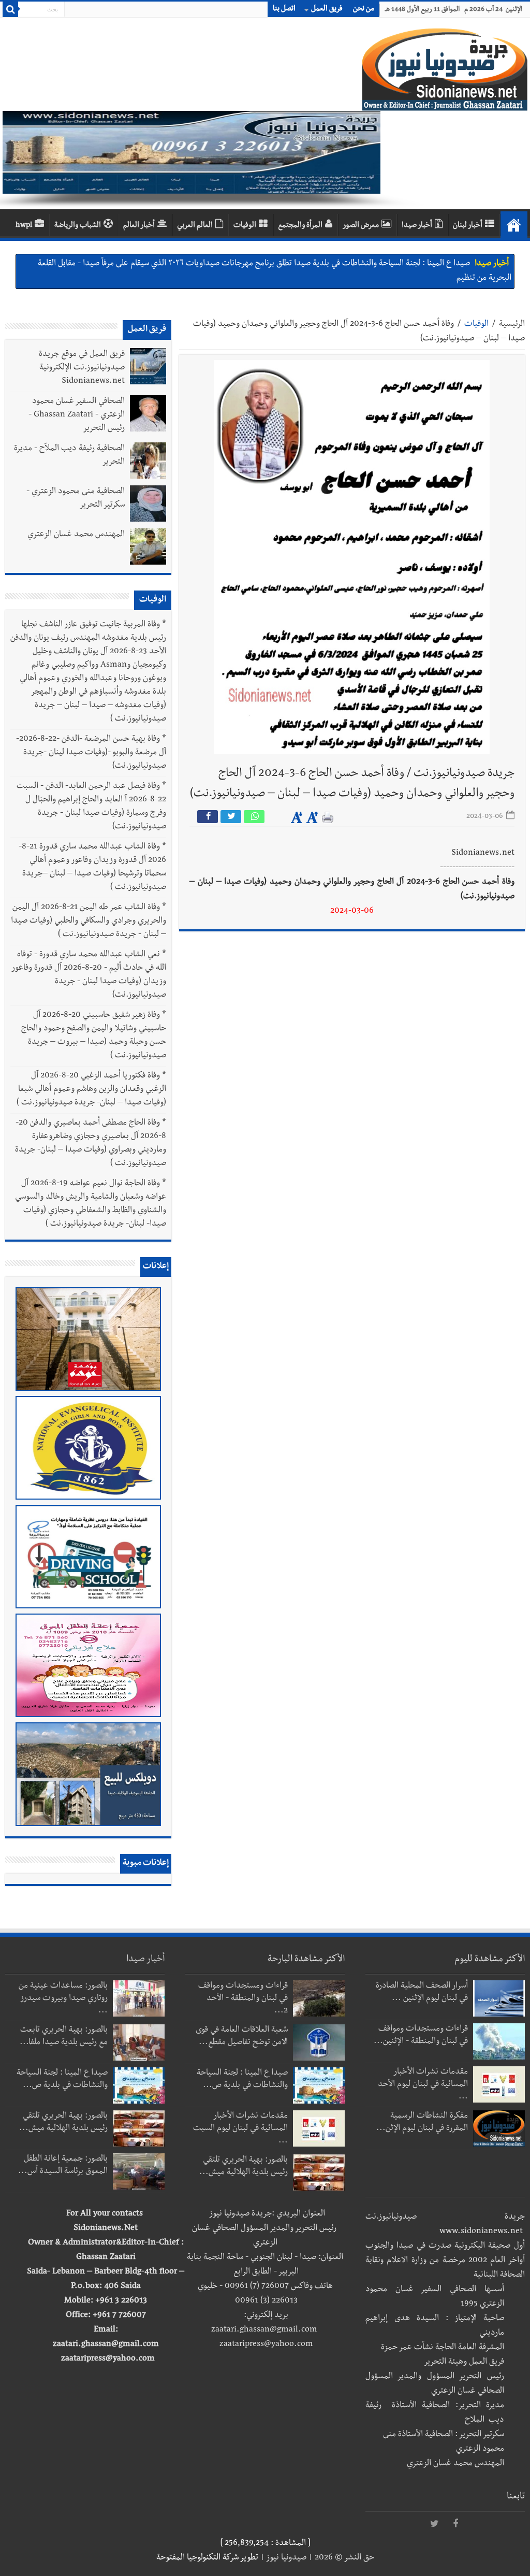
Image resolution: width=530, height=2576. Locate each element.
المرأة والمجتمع (300, 226)
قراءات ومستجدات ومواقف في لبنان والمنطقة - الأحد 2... (243, 1999)
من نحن (364, 9)
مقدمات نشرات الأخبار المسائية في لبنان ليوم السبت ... (240, 2129)
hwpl (24, 226)
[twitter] (435, 2524)
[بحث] (10, 9)
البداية (514, 225)
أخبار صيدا (417, 226)
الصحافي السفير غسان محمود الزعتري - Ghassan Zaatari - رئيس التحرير (77, 415)
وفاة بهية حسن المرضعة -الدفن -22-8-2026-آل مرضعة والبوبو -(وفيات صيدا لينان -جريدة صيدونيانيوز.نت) (91, 753)
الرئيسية (512, 325)
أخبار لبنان (468, 226)
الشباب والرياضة (78, 226)
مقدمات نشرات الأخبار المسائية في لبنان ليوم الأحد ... (423, 2085)
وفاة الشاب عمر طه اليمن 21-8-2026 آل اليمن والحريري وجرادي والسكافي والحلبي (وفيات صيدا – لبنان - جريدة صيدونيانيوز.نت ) (89, 922)
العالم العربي (195, 226)
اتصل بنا (284, 9)
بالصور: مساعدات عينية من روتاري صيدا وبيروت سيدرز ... (63, 1999)
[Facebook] (455, 2524)
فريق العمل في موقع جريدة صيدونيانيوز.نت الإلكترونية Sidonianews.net (82, 368)
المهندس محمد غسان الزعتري (76, 535)
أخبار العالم (139, 226)
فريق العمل (327, 9)
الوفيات (245, 226)
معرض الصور (361, 226)
